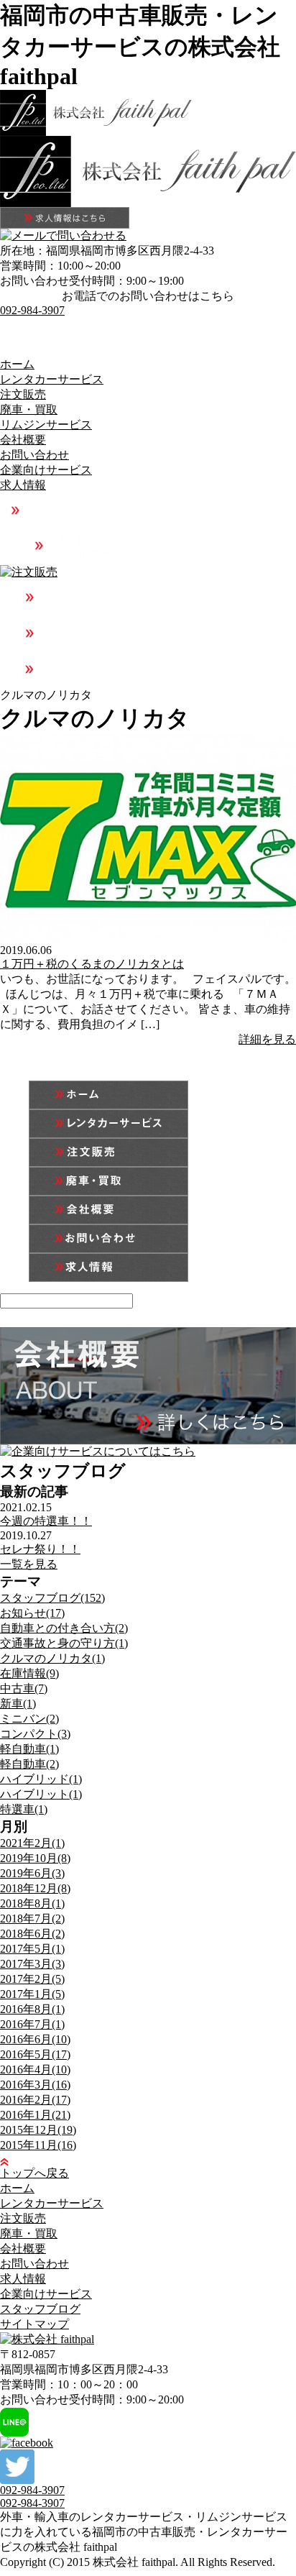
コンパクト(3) (35, 1734)
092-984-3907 (32, 310)
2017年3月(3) (32, 1964)
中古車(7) (24, 1688)
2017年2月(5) (32, 1979)
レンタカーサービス (52, 379)
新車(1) (18, 1704)
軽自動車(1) (29, 1749)
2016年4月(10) (35, 2069)
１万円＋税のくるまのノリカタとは (92, 964)
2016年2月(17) (35, 2100)
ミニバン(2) (29, 1719)
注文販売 (23, 394)
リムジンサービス (46, 425)
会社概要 (23, 440)
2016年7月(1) (32, 2024)
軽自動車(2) (29, 1764)
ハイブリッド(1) (41, 1779)
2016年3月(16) (35, 2085)
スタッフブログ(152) (52, 1598)
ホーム (17, 364)
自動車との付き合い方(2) (64, 1628)
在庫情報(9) (29, 1673)
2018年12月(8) (35, 1888)
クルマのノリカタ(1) (52, 1658)
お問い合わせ (34, 455)
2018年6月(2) (32, 1934)
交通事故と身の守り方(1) (64, 1643)
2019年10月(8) (35, 1858)
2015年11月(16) (38, 2145)
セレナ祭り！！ (40, 1549)
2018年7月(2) (32, 1919)
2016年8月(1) (32, 2009)
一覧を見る (29, 1564)
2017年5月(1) (32, 1949)
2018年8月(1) (32, 1903)
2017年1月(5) (32, 1994)
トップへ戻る (34, 2173)
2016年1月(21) (35, 2115)
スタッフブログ (40, 2309)
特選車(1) (24, 1809)
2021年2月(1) (32, 1843)
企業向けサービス (46, 470)
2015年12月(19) (38, 2130)
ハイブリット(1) (41, 1794)
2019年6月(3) (32, 1873)
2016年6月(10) (35, 2039)
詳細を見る (267, 1039)
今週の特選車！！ (46, 1521)
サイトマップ (34, 2324)
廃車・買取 (29, 409)
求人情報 (23, 485)
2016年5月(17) (35, 2054)
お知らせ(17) (32, 1613)
